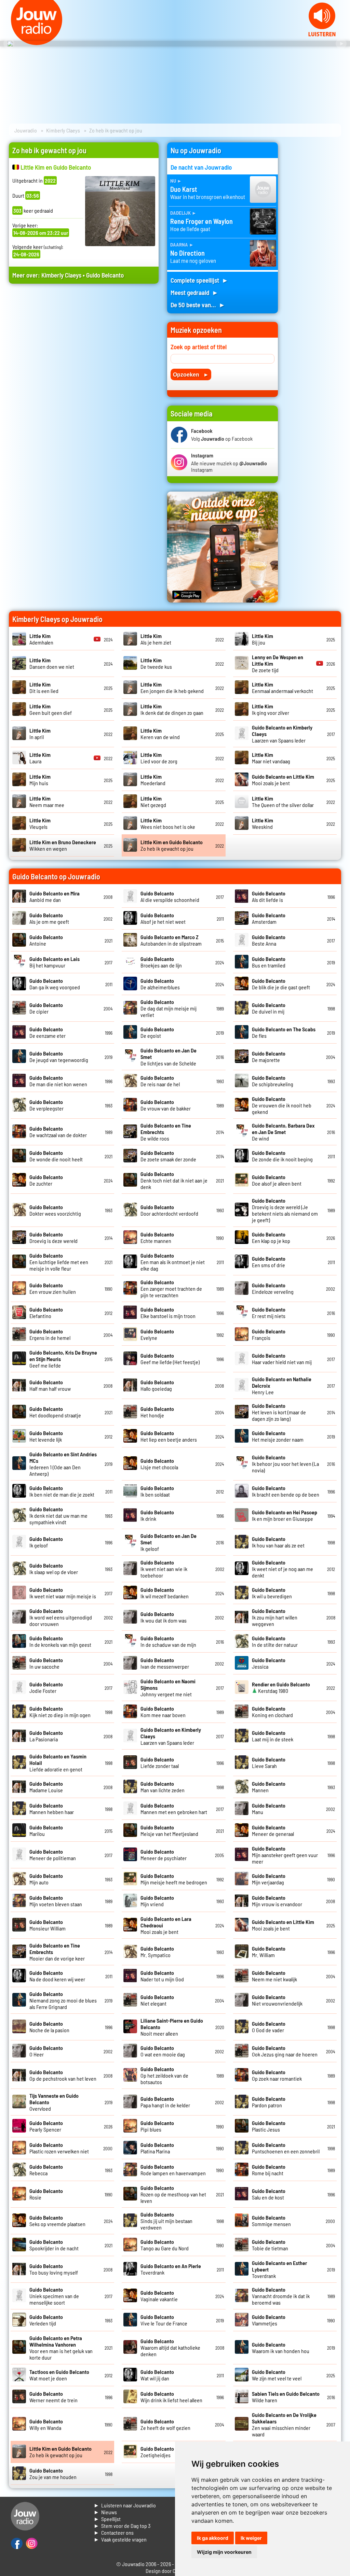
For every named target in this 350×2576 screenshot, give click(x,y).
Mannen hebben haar (52, 1809)
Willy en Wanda (46, 2424)
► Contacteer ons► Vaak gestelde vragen (120, 2536)
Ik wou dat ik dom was (164, 1617)
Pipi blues (157, 2126)
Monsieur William (48, 1925)
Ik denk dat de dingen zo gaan (172, 709)
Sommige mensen (271, 2221)
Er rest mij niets (269, 1313)
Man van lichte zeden (163, 1787)
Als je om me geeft (49, 918)
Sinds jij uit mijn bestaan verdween (166, 2221)
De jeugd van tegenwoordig (59, 1057)
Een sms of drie (269, 1262)
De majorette (269, 1057)
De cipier (46, 1008)
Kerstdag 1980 (281, 1687)
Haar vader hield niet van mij (282, 1359)
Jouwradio (26, 130)
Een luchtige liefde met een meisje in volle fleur (59, 1262)
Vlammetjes (269, 2320)
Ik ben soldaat (157, 1491)
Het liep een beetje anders (169, 1436)
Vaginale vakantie (159, 2296)
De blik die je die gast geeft (281, 984)
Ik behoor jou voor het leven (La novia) (285, 1464)
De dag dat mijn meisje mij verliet (169, 1008)
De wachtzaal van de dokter (58, 1132)
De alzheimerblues (160, 984)
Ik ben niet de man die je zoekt (62, 1491)
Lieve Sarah (269, 1763)
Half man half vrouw (50, 1385)
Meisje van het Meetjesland (169, 1830)
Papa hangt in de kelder (165, 2102)
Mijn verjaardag (269, 1879)
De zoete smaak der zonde (168, 1156)
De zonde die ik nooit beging (282, 1156)
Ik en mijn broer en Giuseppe (285, 1515)
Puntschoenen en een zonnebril (286, 2148)
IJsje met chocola (159, 1464)
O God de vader (269, 2027)
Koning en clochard (272, 1712)
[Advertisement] (84, 354)
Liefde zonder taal (160, 1763)
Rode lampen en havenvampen (173, 2170)
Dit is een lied (44, 688)
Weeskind (262, 823)
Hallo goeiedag (157, 1385)
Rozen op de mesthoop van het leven (173, 2194)
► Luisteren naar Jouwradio (125, 2505)
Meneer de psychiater (164, 1855)
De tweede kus (156, 663)
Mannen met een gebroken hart (174, 1809)
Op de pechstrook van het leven (63, 2075)
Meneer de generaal (273, 1830)
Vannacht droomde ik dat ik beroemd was (281, 2296)
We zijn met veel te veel (277, 2375)
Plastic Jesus (269, 2126)
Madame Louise (46, 1787)
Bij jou (262, 639)
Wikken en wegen (63, 845)
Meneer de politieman (53, 1855)
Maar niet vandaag (271, 758)
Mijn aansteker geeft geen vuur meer (285, 1855)
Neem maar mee (47, 802)
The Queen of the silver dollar (283, 802)
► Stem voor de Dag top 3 (122, 2526)
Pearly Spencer (46, 2126)
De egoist (157, 1032)
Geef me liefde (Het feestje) (170, 1359)
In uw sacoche (46, 1663)
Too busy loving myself (54, 2269)
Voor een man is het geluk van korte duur (61, 2348)
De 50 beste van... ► (198, 305)
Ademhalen (41, 639)
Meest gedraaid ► (194, 292)
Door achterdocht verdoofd (169, 1210)
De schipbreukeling (273, 1081)
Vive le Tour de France (164, 2320)
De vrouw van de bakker (166, 1105)
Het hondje (157, 1412)
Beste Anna (269, 940)
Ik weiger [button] (251, 2538)
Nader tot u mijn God (162, 1976)
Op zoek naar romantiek (277, 2075)
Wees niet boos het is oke (168, 823)
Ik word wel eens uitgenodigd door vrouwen (61, 1617)
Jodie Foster (46, 1687)
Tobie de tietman (270, 2245)
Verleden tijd (46, 2320)
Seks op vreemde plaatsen (57, 2221)
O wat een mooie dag (163, 2051)
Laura (40, 758)
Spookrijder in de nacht (54, 2245)
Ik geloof (46, 1542)
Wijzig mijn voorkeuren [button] (224, 2552)
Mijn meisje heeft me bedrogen (174, 1879)
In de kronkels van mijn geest (60, 1641)
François (269, 1334)
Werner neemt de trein (53, 2397)
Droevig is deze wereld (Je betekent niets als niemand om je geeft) (285, 1210)
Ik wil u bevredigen (272, 1593)
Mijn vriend (157, 1901)
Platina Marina (157, 2148)
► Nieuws (105, 2512)
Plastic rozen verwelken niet (59, 2148)
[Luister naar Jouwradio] (322, 34)
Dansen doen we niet (52, 663)
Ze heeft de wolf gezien (165, 2424)
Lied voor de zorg (159, 758)
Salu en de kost (269, 2194)
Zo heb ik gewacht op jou (172, 845)
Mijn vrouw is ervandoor (277, 1901)
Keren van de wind (160, 734)
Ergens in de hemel (50, 1334)
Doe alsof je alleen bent (277, 1180)
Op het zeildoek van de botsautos (164, 2075)
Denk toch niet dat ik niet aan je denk (174, 1180)
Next (341, 44)
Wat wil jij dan (157, 2375)
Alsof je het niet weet (163, 918)
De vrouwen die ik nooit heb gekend (282, 1105)
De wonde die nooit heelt (56, 1156)
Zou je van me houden (53, 2474)
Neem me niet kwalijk (274, 1976)
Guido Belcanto (105, 275)
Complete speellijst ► (199, 280)
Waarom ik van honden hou (281, 2348)
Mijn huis (40, 780)
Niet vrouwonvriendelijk (277, 2000)
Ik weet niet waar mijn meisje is (63, 1593)
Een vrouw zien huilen (53, 1288)
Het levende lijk (46, 1436)
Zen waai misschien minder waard (284, 2424)
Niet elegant (157, 2000)
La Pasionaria (46, 1736)
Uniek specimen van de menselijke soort (54, 2296)
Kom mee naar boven (163, 1712)
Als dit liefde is (269, 896)
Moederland (153, 780)
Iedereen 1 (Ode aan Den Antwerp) (63, 1464)
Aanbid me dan (55, 896)
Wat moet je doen (59, 2375)
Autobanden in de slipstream (171, 940)
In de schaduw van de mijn (168, 1641)
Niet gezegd (153, 802)
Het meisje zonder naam (278, 1436)
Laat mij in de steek (273, 1736)
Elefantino (46, 1313)
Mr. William (269, 1952)
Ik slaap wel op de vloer (54, 1569)
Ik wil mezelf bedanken (165, 1593)
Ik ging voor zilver (271, 709)
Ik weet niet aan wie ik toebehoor (164, 1569)
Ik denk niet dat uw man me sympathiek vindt (58, 1516)
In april (40, 734)
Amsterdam (269, 918)
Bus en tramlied (269, 962)
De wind (283, 1132)
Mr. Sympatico (157, 1952)
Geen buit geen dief (51, 709)
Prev (9, 44)
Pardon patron (269, 2102)
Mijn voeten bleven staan (56, 1901)
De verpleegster (46, 1105)
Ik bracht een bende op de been (286, 1491)
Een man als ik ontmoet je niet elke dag (173, 1262)
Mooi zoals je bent (283, 780)
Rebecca (46, 2170)
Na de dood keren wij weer (57, 1976)
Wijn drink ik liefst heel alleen (171, 2397)
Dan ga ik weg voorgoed (55, 984)
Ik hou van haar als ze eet (278, 1542)
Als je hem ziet (156, 639)
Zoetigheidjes (157, 2452)
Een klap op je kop (271, 1237)
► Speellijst (107, 2519)
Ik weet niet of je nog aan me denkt (282, 1569)
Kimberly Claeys (63, 130)
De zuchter (46, 1180)
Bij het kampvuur (55, 962)
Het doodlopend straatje (55, 1412)
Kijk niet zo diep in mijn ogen (60, 1712)
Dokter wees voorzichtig (55, 1210)
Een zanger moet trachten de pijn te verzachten (171, 1289)
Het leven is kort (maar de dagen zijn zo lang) (279, 1412)
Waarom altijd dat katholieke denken (170, 2347)
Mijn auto (46, 1879)
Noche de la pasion (49, 2027)
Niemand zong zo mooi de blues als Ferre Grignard (63, 2000)
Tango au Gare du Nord (165, 2245)
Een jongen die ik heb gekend (172, 688)
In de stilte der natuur (275, 1641)
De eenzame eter (48, 1032)
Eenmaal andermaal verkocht (282, 688)
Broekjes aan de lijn (161, 962)
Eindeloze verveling (273, 1288)
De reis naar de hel (160, 1081)
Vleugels (40, 823)
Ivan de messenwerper (165, 1663)
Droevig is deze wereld (53, 1237)
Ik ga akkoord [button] (213, 2538)
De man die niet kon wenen (58, 1081)
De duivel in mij (269, 1008)
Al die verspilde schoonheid (170, 896)
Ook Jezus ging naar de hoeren (285, 2051)
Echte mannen (157, 1237)
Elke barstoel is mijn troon (168, 1313)
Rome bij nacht (269, 2170)
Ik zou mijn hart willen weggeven (275, 1617)
